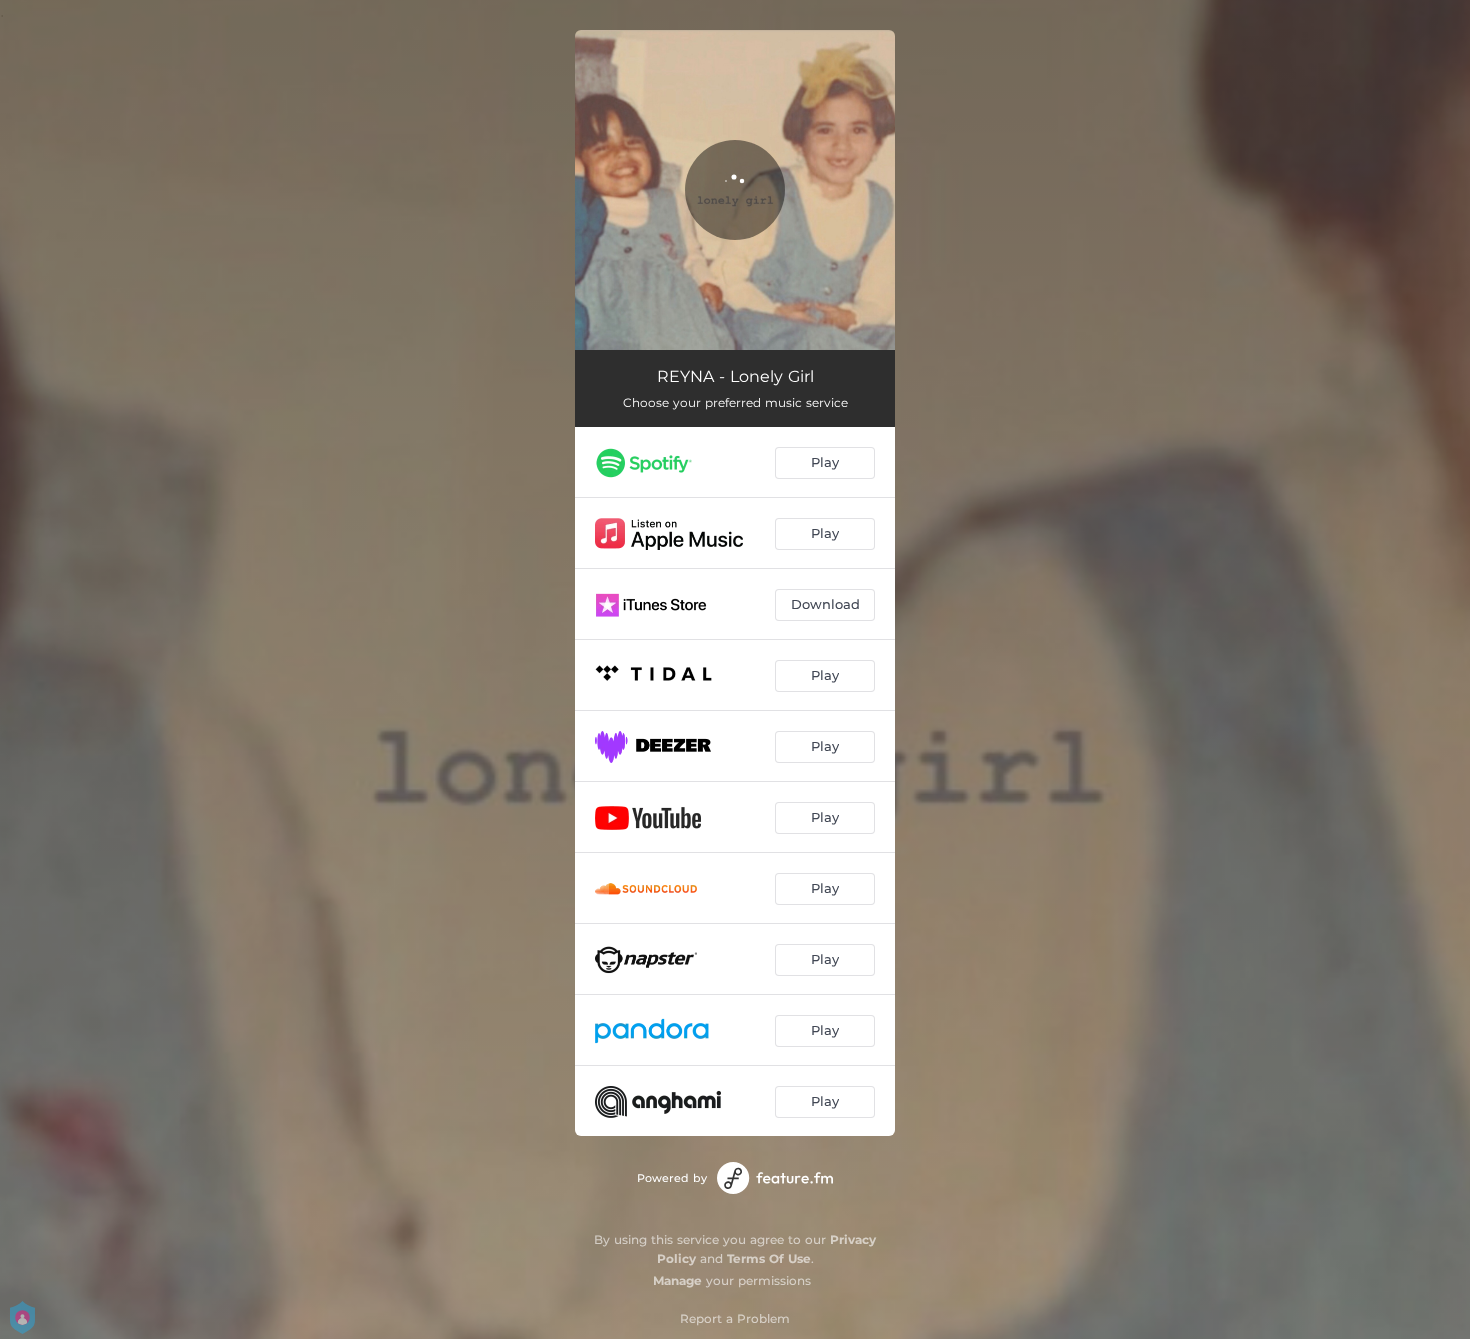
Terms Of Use (769, 1258)
